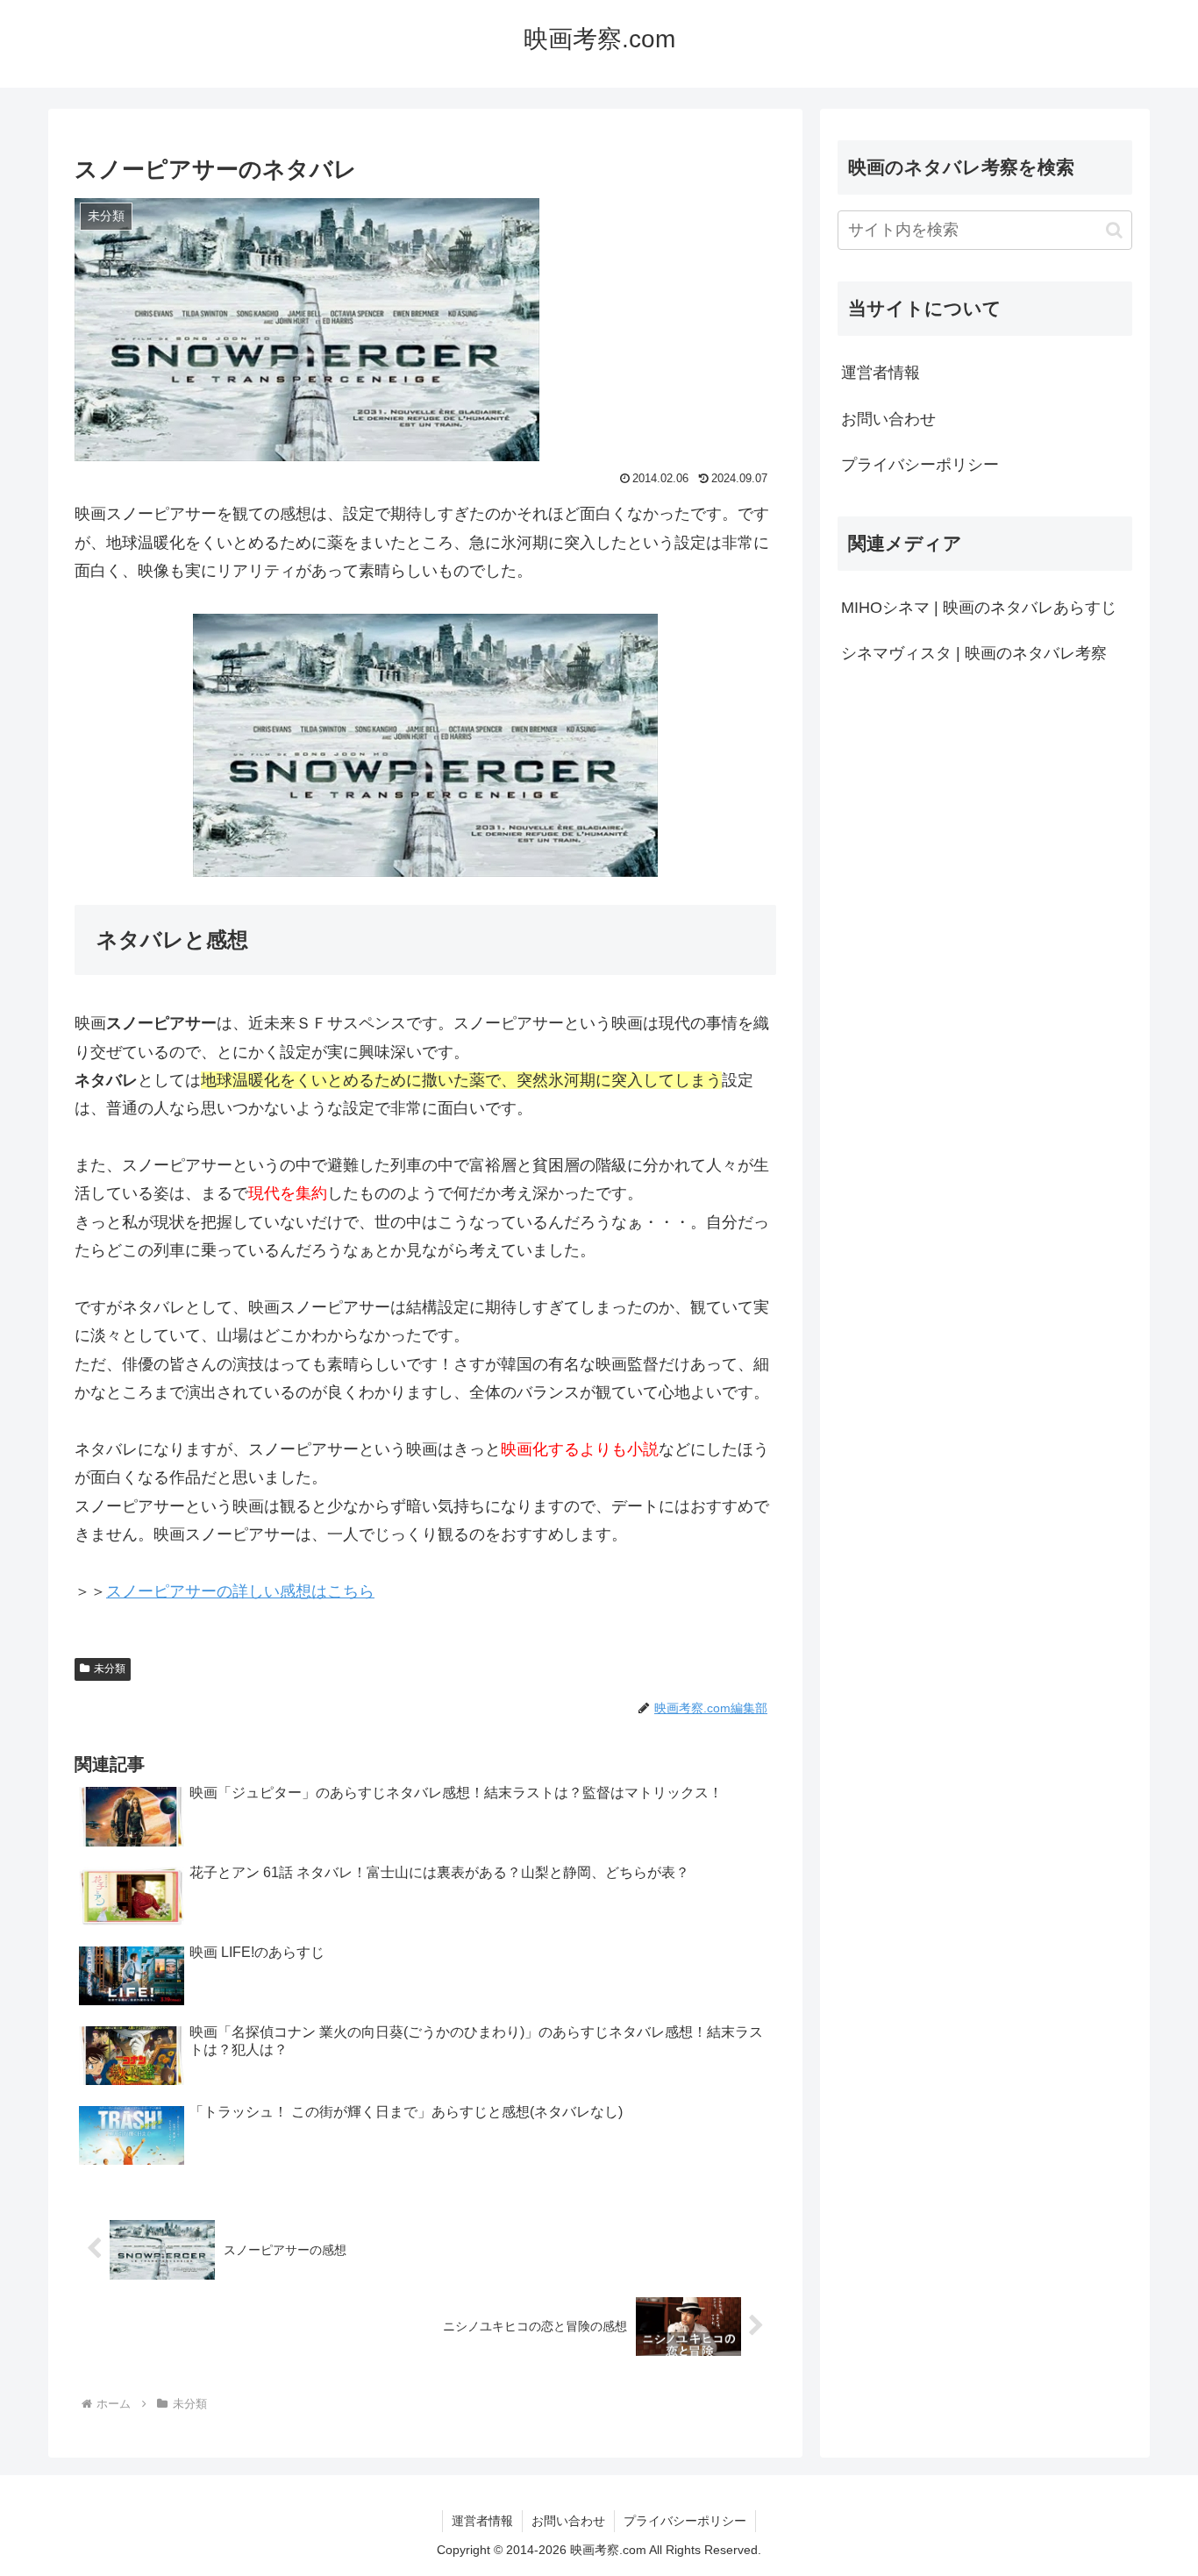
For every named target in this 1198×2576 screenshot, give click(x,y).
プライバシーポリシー (920, 465)
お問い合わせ (888, 419)
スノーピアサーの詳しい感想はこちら (240, 1591)
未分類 (110, 1669)
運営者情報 (881, 373)
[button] (1114, 230)
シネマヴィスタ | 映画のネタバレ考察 (974, 653)
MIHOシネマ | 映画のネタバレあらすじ (979, 608)
